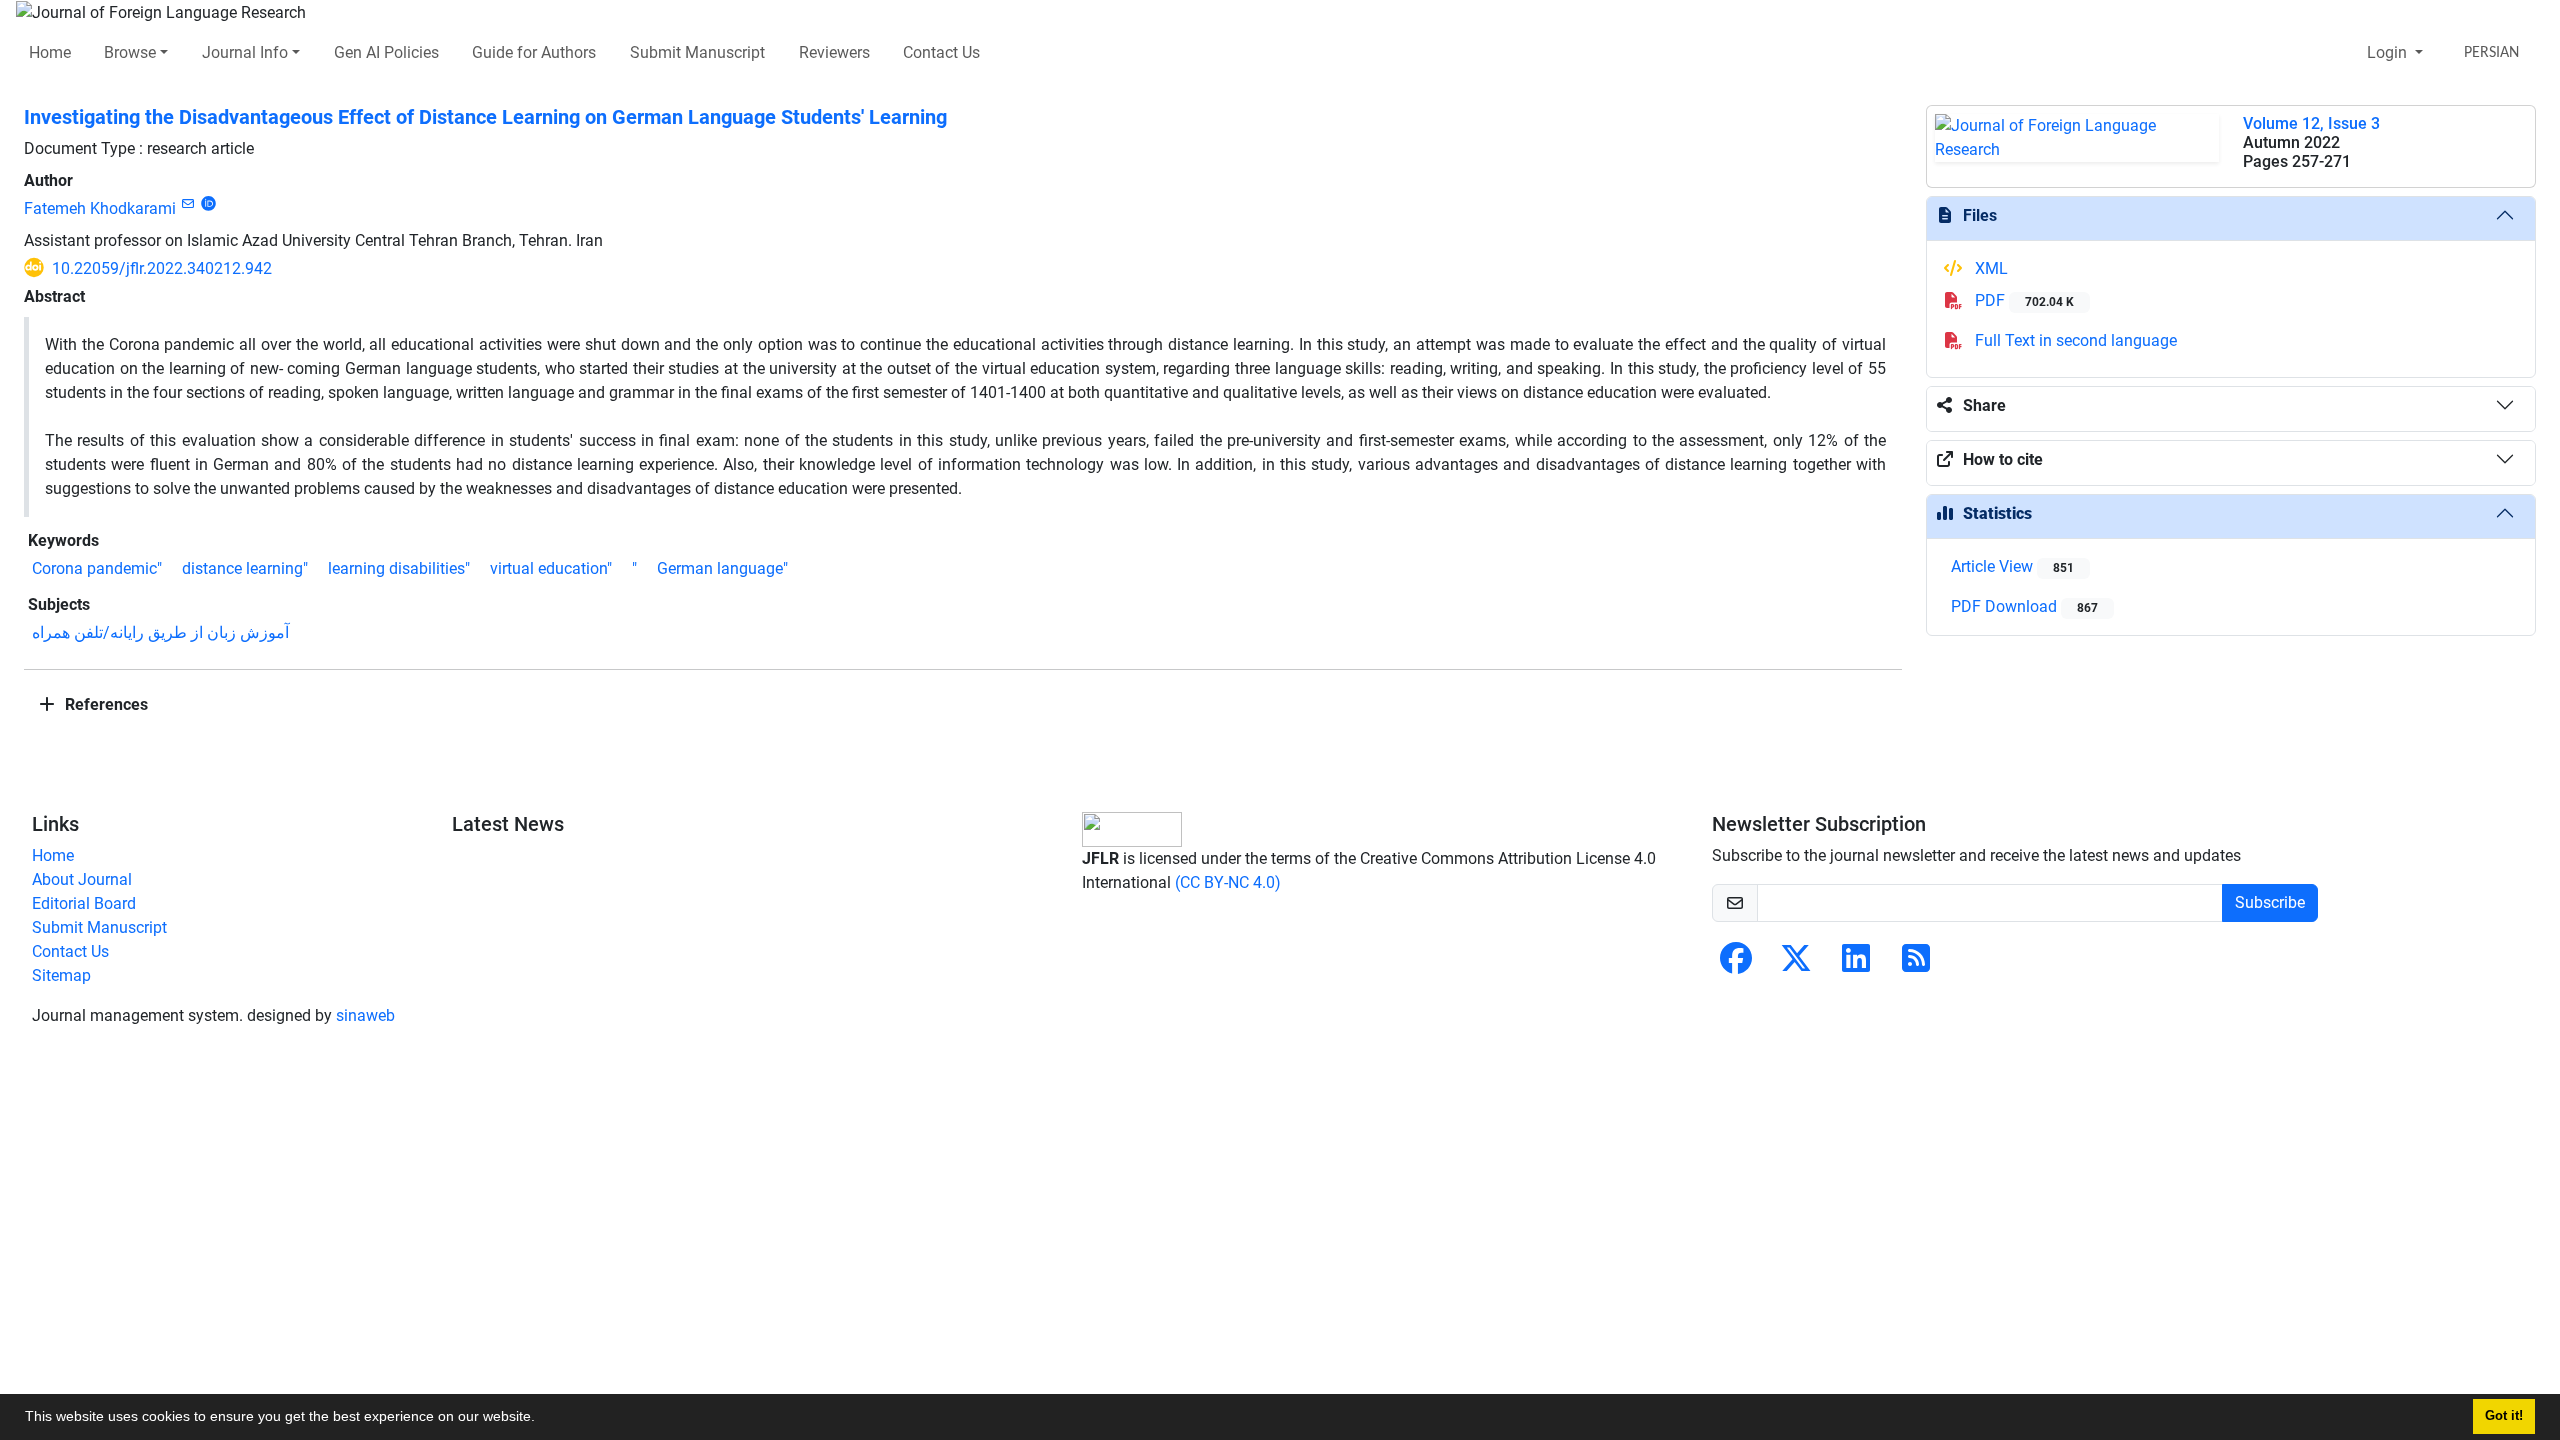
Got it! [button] (2504, 1416)
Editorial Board (84, 903)
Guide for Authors (534, 52)
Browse (130, 52)
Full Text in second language (2074, 340)
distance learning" (245, 568)
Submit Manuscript (697, 52)
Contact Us (941, 52)
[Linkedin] (1856, 964)
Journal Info (245, 52)
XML (1989, 268)
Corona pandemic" (97, 568)
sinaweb (365, 1015)
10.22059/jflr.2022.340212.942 (162, 268)
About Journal (82, 879)
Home (50, 52)
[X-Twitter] (1796, 964)
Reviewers (834, 52)
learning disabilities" (399, 568)
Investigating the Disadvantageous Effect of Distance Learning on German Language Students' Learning (485, 117)
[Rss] (1916, 964)
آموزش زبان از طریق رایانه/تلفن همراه (160, 632)
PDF (2022, 300)
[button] (542, 1419)
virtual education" (551, 568)
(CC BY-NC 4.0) (1228, 882)
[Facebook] (1736, 964)
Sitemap (61, 975)
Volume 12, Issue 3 (2311, 123)
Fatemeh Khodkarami (100, 208)
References (104, 704)
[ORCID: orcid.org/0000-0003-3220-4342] (208, 204)
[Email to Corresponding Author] (187, 204)
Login (2389, 52)
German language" (722, 568)
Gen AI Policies (386, 52)
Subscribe (2270, 902)
